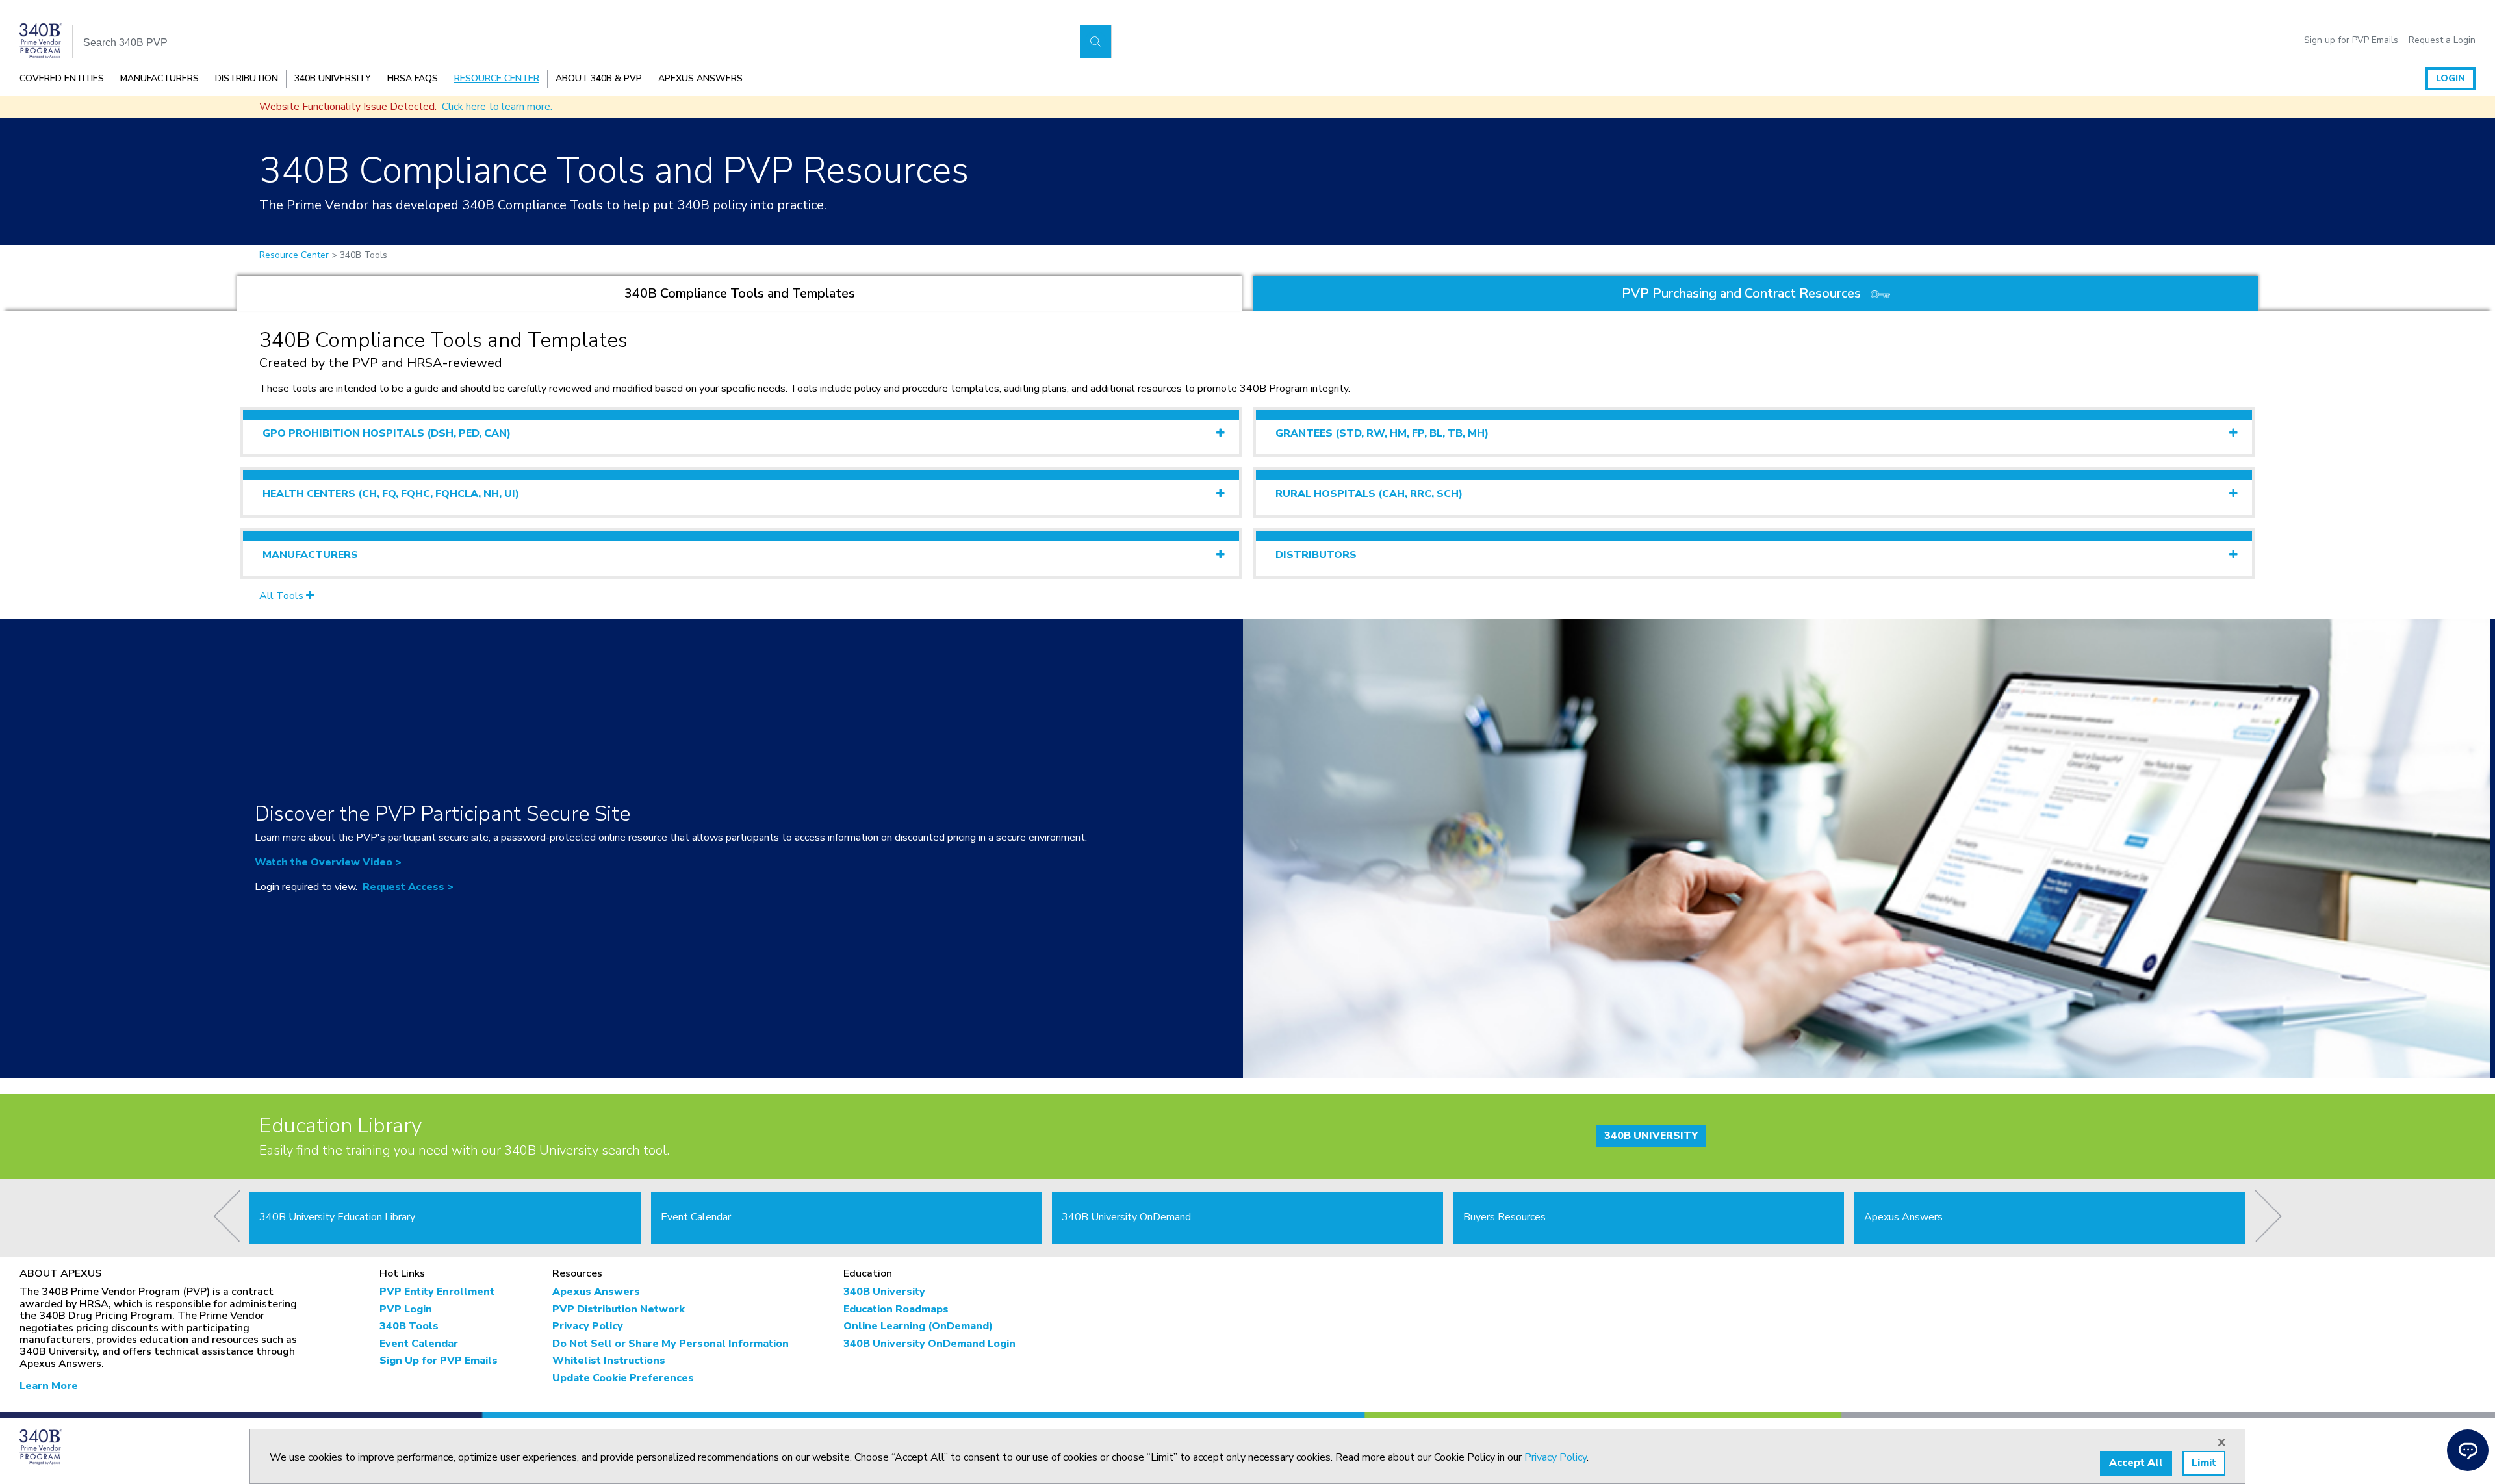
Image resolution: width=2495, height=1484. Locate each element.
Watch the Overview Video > (328, 862)
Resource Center (497, 78)
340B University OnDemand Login (929, 1344)
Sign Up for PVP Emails (439, 1361)
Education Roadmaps (896, 1309)
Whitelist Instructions (609, 1361)
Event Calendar (419, 1344)
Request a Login (2442, 40)
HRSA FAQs (413, 78)
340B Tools (409, 1326)
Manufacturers (160, 78)
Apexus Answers (700, 78)
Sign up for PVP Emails (2351, 40)
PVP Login (406, 1309)
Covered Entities (62, 78)
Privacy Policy (588, 1326)
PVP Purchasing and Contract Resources (1743, 293)
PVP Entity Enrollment (437, 1292)
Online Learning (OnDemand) (918, 1326)
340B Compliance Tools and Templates (740, 293)
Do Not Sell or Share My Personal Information (671, 1344)
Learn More (49, 1386)
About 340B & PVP (599, 78)
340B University (333, 78)
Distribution (247, 78)
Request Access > (408, 887)
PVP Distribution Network (619, 1309)
